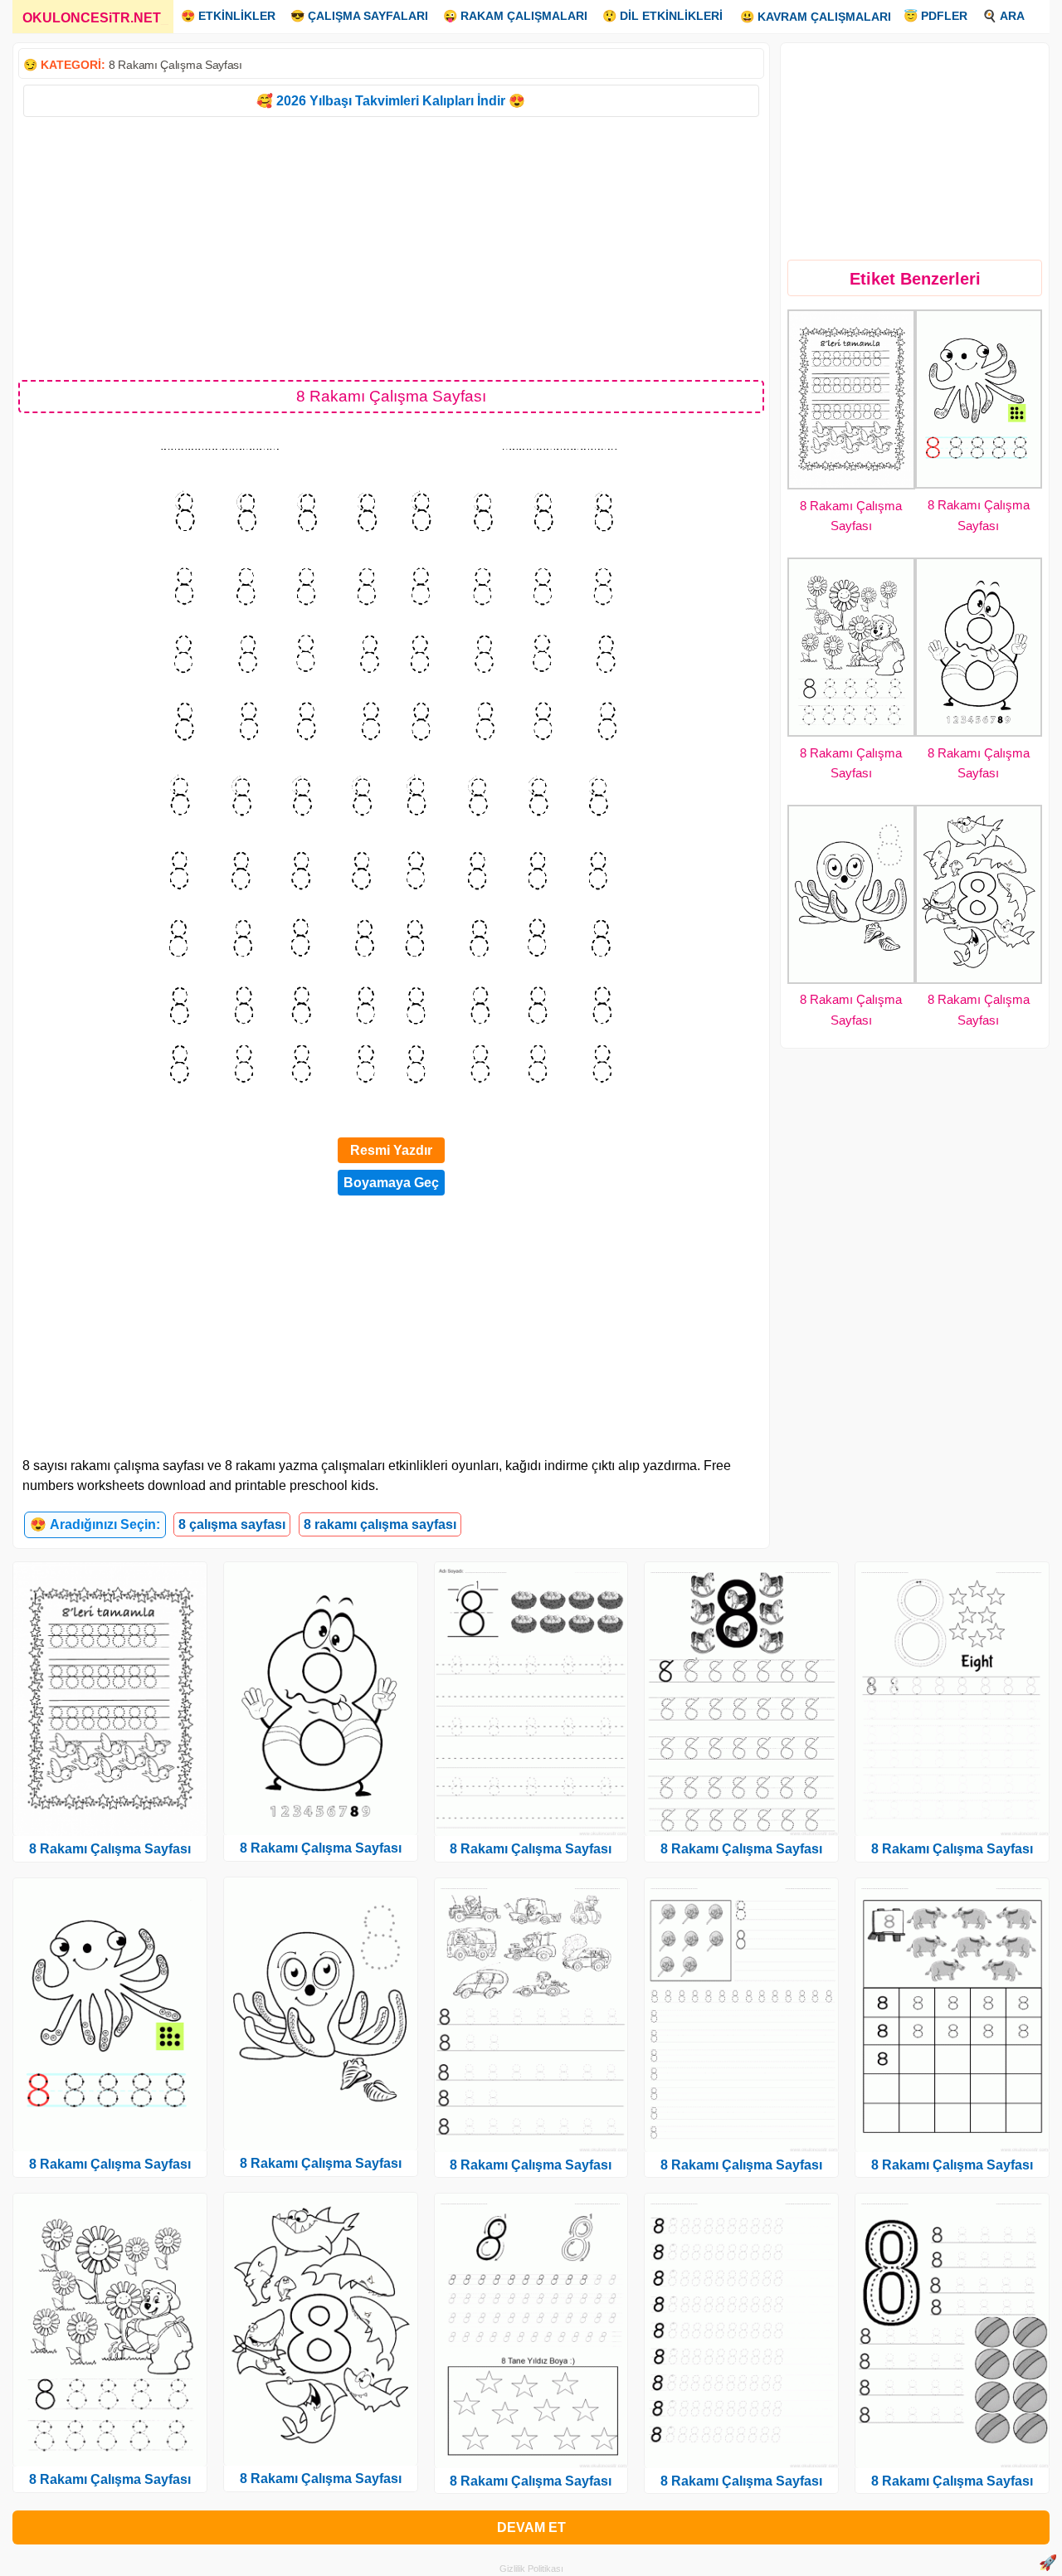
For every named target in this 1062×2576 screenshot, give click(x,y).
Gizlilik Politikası (531, 2569)
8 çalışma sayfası (232, 1524)
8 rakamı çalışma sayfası (380, 1524)
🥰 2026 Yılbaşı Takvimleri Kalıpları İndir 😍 (391, 101)
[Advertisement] (391, 247)
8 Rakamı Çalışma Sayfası (175, 65)
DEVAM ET (531, 2527)
